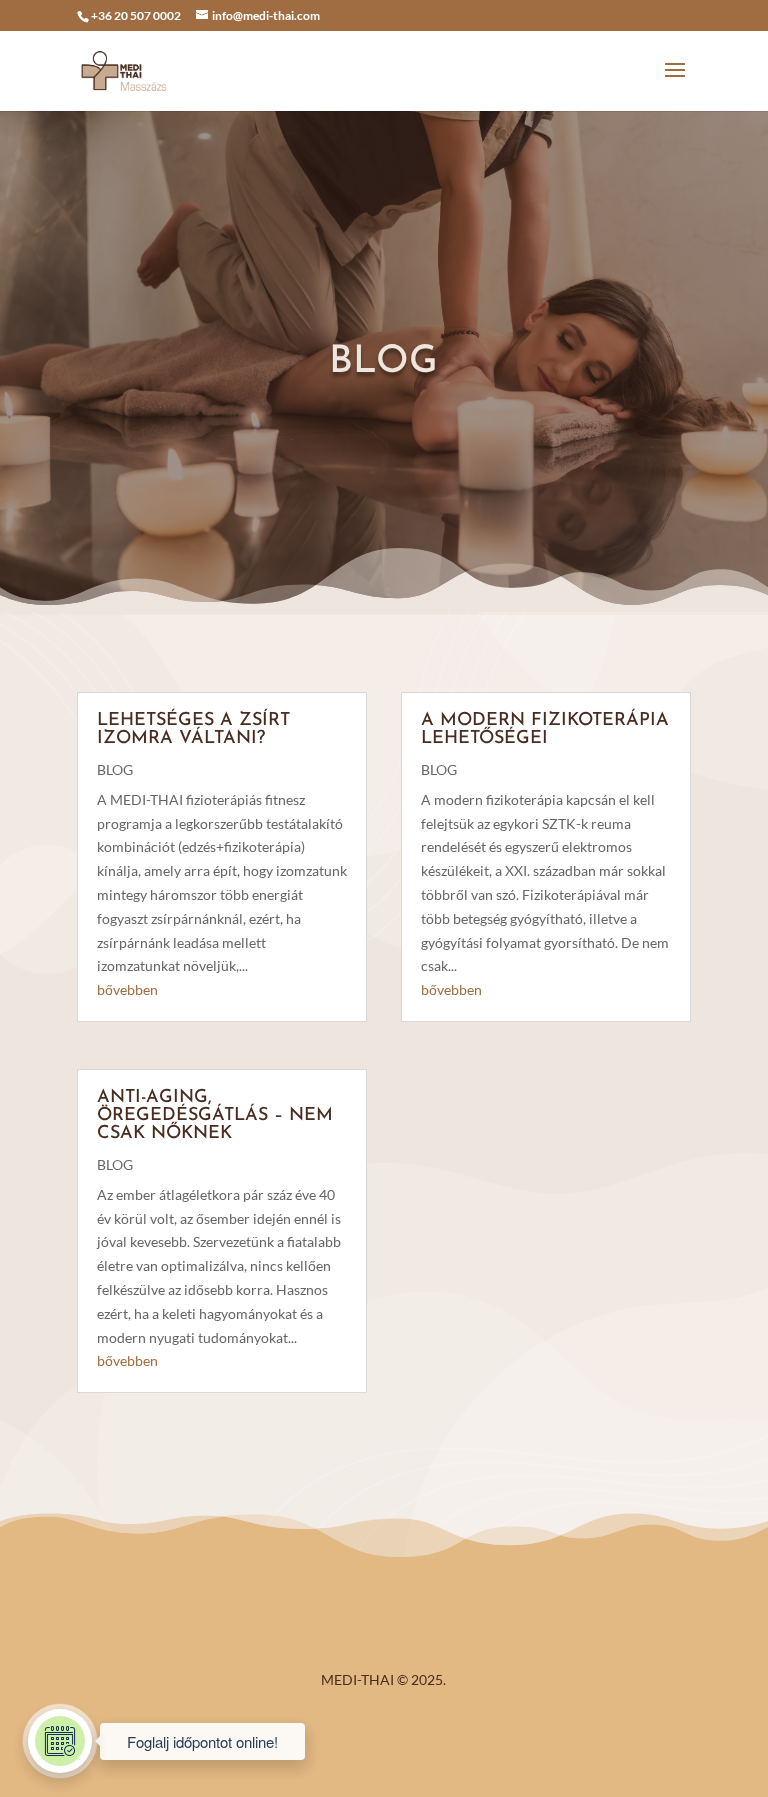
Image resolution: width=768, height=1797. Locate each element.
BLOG (115, 769)
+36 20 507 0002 (136, 15)
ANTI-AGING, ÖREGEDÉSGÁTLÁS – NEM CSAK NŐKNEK (215, 1116)
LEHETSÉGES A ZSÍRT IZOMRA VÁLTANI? (193, 730)
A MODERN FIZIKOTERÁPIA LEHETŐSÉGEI (545, 730)
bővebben (127, 989)
